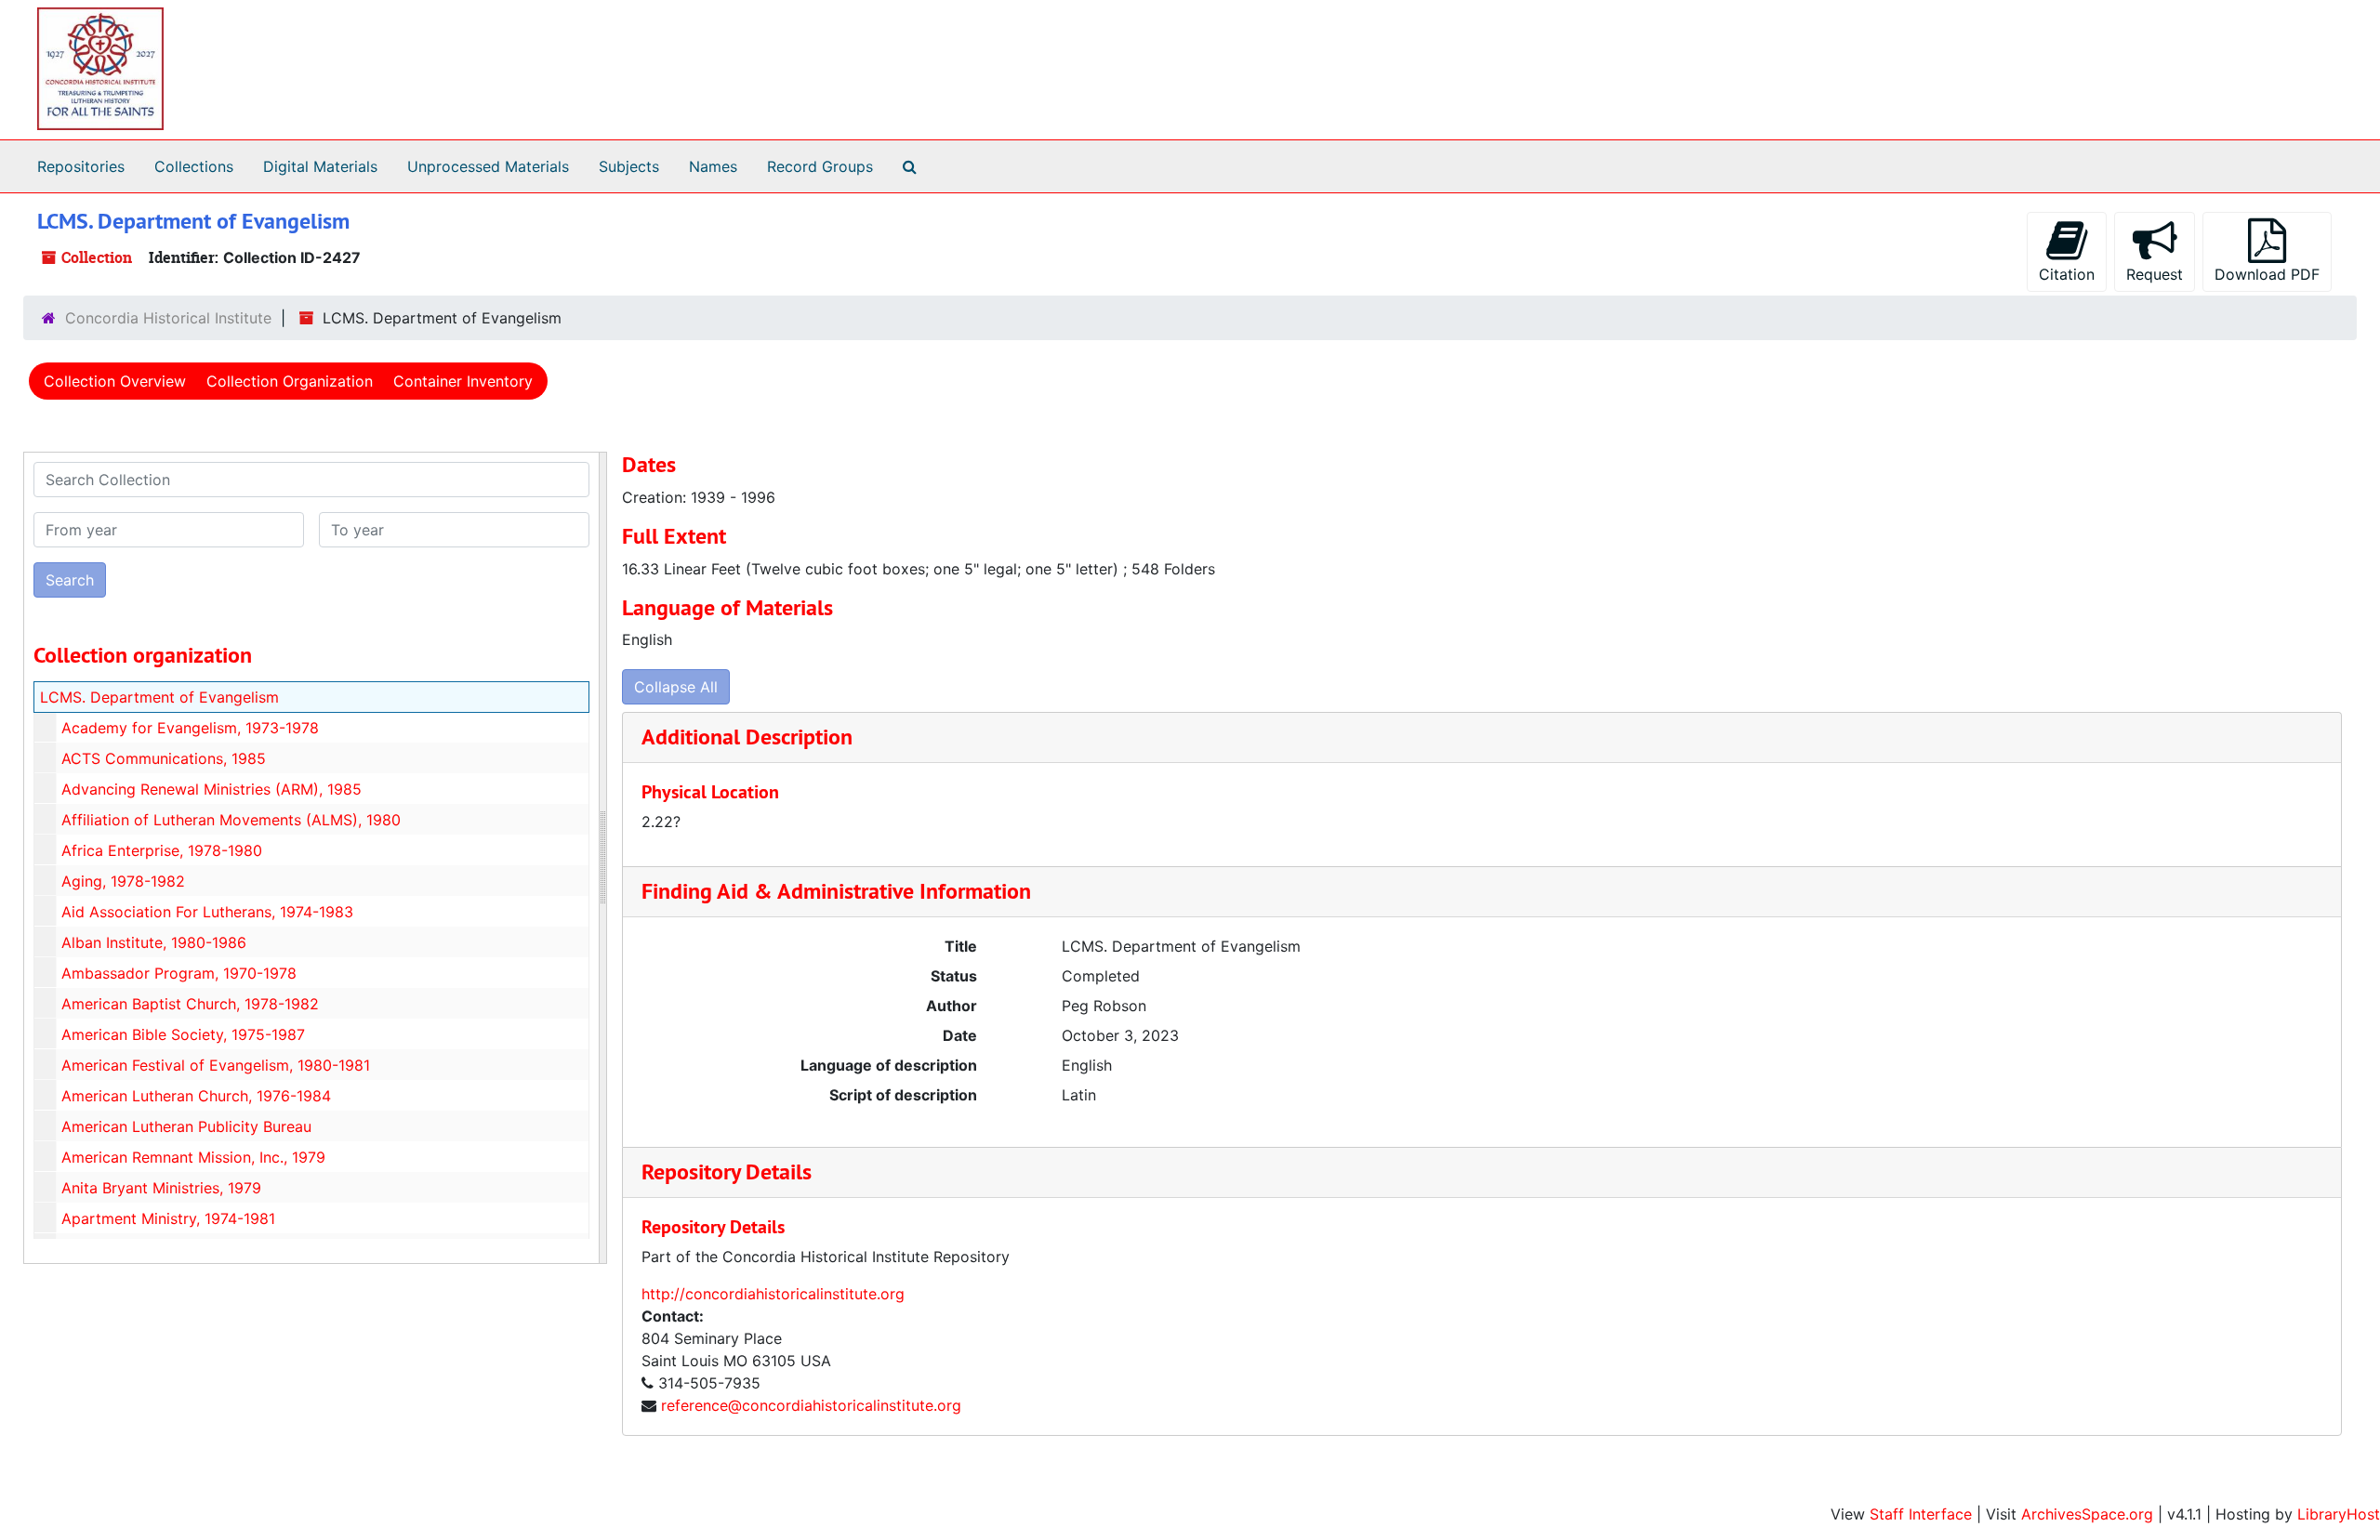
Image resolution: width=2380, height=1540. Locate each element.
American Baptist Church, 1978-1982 (190, 1004)
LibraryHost (2339, 1514)
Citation (2067, 274)
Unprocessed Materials (488, 166)
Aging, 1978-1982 (123, 881)
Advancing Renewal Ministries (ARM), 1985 (212, 789)
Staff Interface (1921, 1514)
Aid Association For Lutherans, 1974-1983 (207, 912)
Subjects (629, 166)
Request (2155, 274)
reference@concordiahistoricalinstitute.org (811, 1405)
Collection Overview (115, 381)
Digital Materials (320, 166)
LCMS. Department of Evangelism (159, 697)
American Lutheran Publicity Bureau (186, 1126)
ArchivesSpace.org (2087, 1514)
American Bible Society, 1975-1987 (183, 1034)
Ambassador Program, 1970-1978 (179, 973)
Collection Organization (290, 381)
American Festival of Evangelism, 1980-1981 (216, 1065)
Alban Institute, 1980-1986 (154, 942)
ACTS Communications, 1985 (164, 758)
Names (713, 166)
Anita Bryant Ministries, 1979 (161, 1188)
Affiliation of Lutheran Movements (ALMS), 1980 (231, 820)
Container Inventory (463, 381)
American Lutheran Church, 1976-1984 (196, 1096)
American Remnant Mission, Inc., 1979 (193, 1157)
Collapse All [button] (676, 687)
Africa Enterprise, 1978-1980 (162, 850)
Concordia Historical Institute (168, 318)
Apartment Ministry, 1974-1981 (168, 1218)
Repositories (81, 166)
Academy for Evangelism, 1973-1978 (190, 728)
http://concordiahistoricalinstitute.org (773, 1294)
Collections (194, 166)
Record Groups (820, 166)
